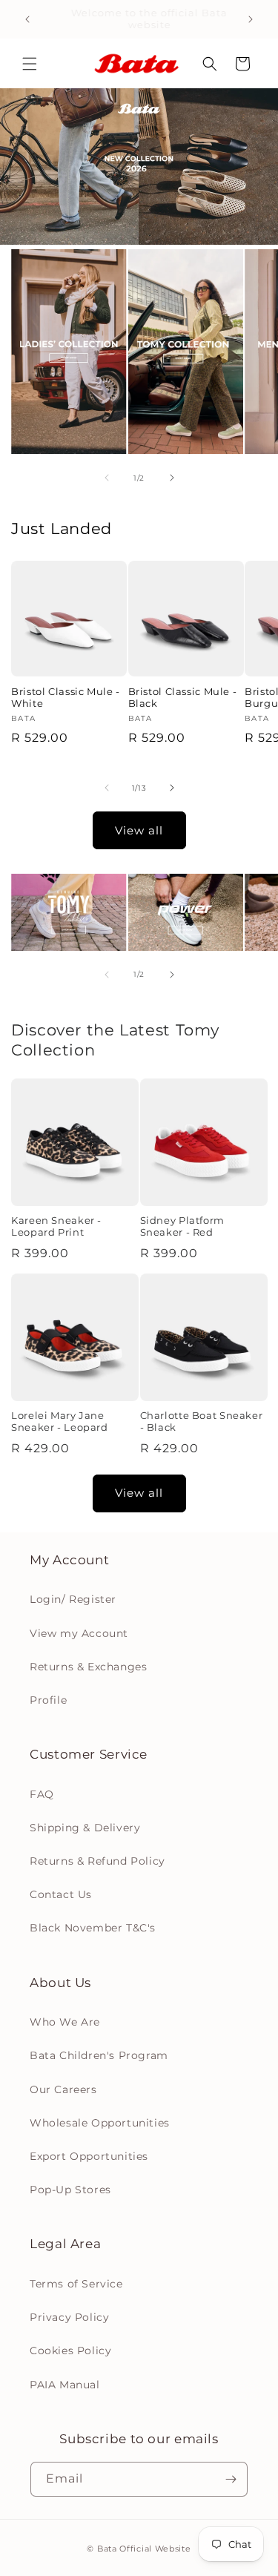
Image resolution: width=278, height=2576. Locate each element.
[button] (30, 64)
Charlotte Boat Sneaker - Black (202, 1422)
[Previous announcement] (27, 19)
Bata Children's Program (99, 2055)
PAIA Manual (65, 2385)
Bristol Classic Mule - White (66, 698)
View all (139, 830)
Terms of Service (76, 2284)
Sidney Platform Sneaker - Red (182, 1226)
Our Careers (63, 2089)
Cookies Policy (70, 2351)
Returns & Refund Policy (97, 1861)
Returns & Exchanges (88, 1667)
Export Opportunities (89, 2156)
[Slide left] (107, 478)
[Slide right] (172, 478)
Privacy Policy (69, 2317)
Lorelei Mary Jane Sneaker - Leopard (60, 1422)
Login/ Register (73, 1599)
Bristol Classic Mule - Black (183, 698)
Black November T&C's (93, 1928)
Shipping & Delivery (85, 1828)
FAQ (42, 1794)
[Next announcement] (251, 19)
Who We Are (65, 2022)
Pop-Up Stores (70, 2190)
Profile (48, 1700)
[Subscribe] (231, 2479)
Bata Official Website (144, 2549)
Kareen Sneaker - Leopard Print (56, 1226)
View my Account (79, 1633)
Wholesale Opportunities (100, 2123)
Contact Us (61, 1894)
